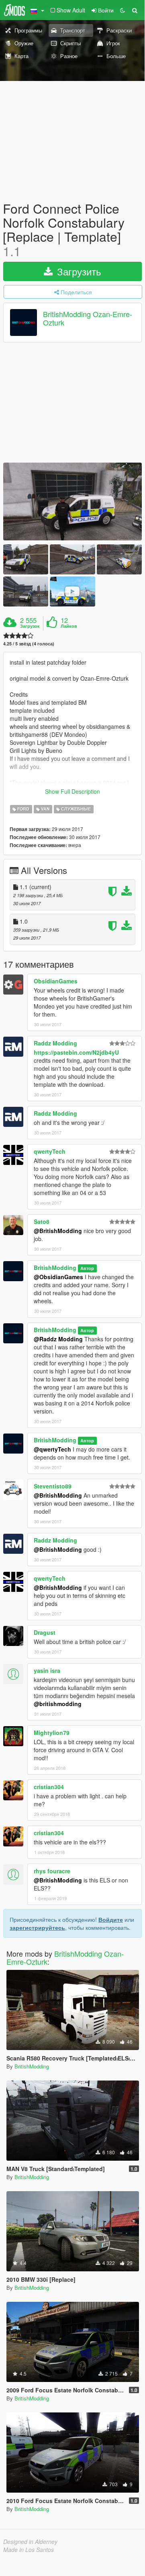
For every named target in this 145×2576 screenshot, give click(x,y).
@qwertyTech (52, 1449)
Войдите (111, 1919)
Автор (87, 1268)
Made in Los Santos (29, 2550)
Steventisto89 (53, 1486)
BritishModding (55, 1268)
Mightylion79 (52, 1733)
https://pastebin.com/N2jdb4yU (76, 1052)
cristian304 (49, 1787)
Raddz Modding (55, 1043)
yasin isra (47, 1670)
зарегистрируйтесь (37, 1927)
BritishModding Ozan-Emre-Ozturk (88, 318)
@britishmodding (58, 1704)
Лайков (69, 626)
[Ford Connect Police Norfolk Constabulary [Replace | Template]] (72, 501)
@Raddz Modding (58, 1339)
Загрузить (78, 271)
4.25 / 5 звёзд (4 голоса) (29, 644)
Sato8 (42, 1221)
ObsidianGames (56, 981)
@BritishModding (58, 1231)
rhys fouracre (52, 1871)
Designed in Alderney (30, 2542)
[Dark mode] (123, 10)
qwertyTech (50, 1151)
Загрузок (30, 626)
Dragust (45, 1632)
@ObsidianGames (58, 1277)
